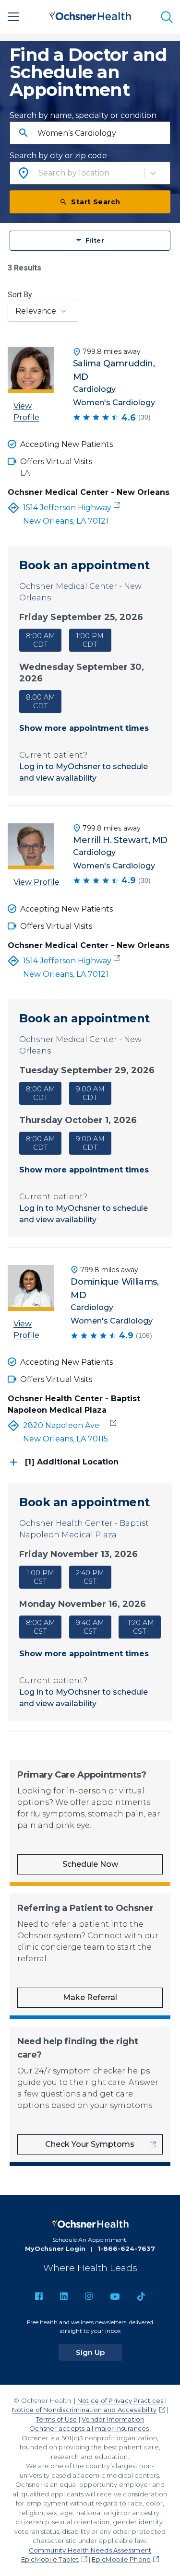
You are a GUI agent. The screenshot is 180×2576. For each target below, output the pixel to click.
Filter (95, 240)
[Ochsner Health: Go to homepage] (90, 15)
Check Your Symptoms (90, 2144)
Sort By (20, 295)
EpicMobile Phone (121, 2559)
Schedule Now (90, 1864)
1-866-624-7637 (126, 2248)
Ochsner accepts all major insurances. (90, 2428)
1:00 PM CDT (90, 640)
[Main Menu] (13, 17)
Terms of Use (57, 2419)
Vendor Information (113, 2419)
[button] (90, 673)
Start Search (96, 202)
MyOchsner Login (55, 2248)
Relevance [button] (36, 311)
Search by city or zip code (58, 156)
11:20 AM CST (140, 1627)
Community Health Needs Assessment (90, 2550)
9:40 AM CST (90, 1627)
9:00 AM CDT (90, 1093)
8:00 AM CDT (41, 640)
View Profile (26, 412)
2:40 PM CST (90, 1577)
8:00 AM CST (41, 1627)
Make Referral (90, 1997)
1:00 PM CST (41, 1577)
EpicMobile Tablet (50, 2559)
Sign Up (99, 2352)
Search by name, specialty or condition (83, 115)
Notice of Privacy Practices (120, 2400)
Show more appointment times (84, 728)
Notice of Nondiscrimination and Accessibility (84, 2410)
